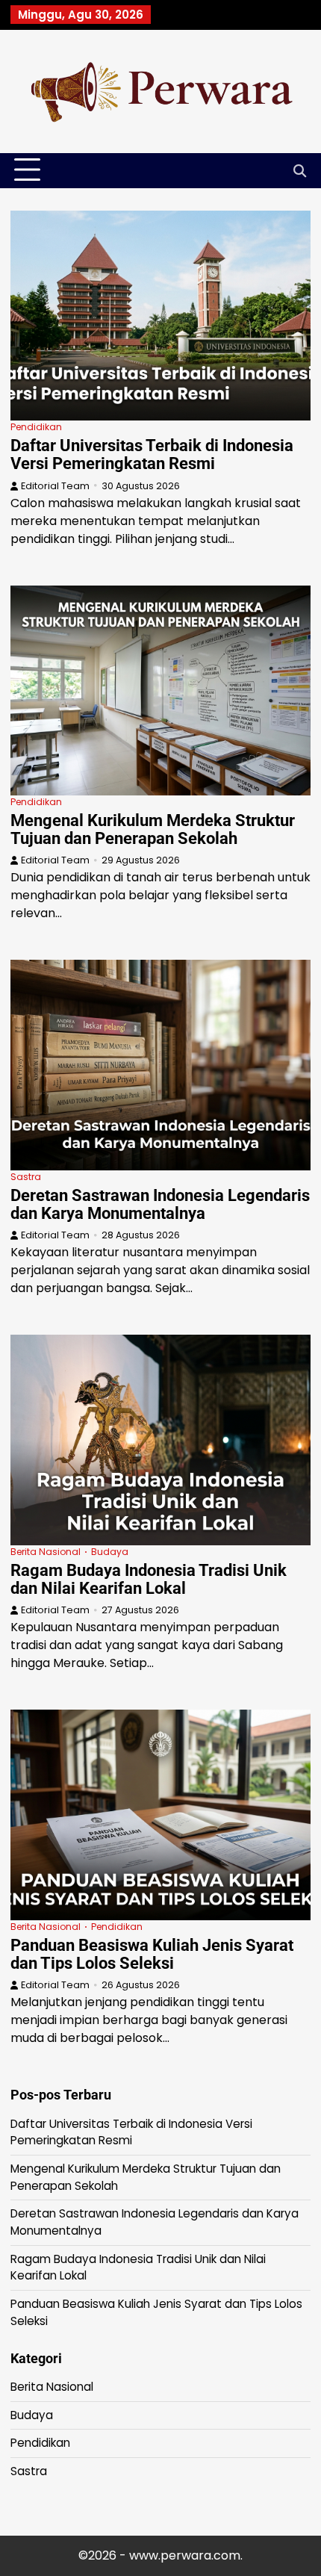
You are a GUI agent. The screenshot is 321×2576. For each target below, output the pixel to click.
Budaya (110, 1552)
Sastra (26, 1177)
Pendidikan (36, 427)
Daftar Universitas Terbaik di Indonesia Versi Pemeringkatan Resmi (152, 454)
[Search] (299, 170)
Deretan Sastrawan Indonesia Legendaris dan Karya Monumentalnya (160, 1204)
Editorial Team (55, 486)
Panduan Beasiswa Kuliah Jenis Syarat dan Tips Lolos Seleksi (152, 1954)
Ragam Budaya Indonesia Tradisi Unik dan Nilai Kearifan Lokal (149, 1579)
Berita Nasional (46, 1552)
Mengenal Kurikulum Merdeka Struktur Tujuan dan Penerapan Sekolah (153, 829)
